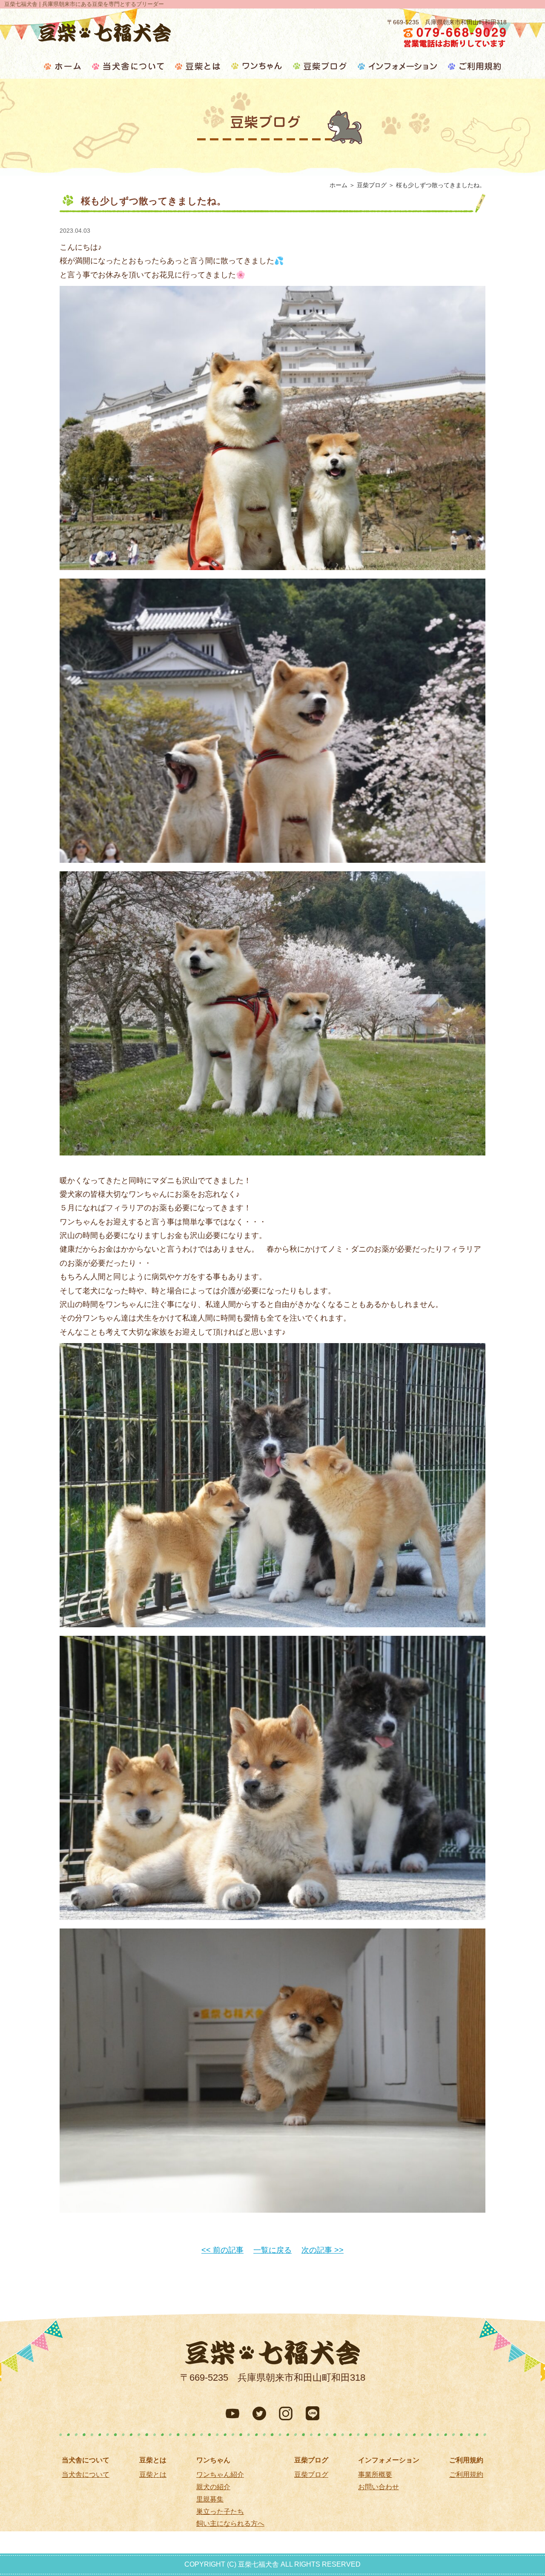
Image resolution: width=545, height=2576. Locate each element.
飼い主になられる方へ (230, 2523)
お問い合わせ (379, 2487)
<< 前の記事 (222, 2250)
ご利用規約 (466, 2475)
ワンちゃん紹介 (220, 2475)
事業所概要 (375, 2475)
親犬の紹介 (213, 2487)
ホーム (338, 185)
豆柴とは (153, 2475)
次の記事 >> (323, 2250)
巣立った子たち (220, 2512)
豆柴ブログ (311, 2475)
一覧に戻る (272, 2250)
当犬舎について (86, 2475)
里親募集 (210, 2499)
